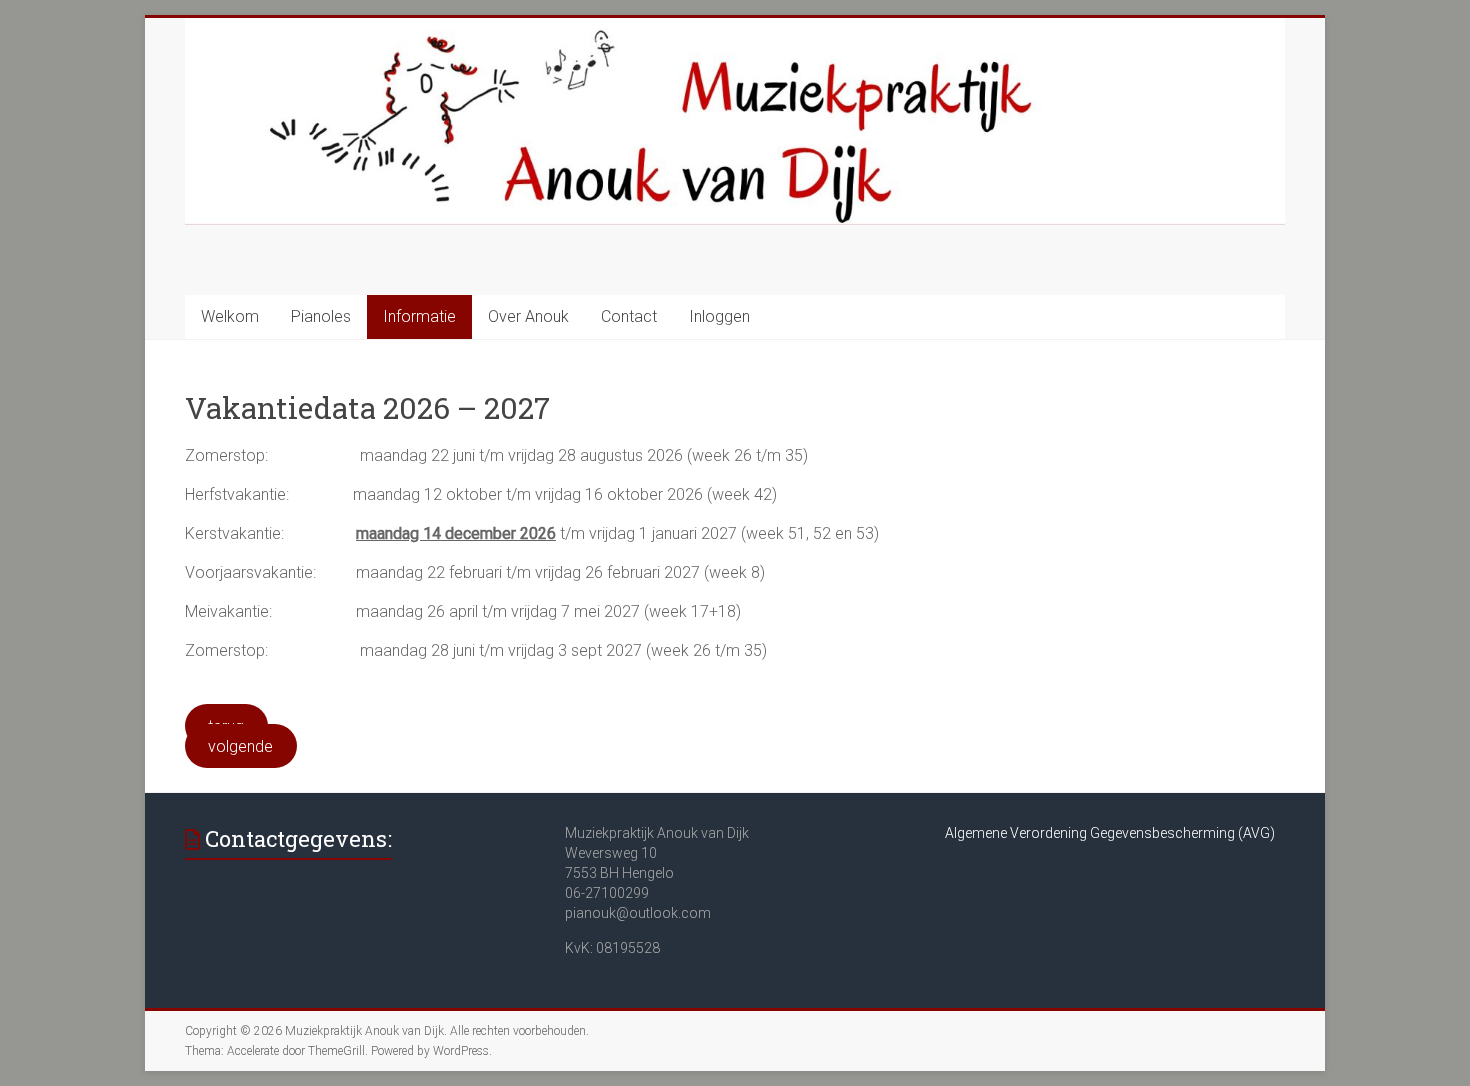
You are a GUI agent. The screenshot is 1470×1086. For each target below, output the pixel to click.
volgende (240, 746)
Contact (629, 316)
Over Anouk (528, 316)
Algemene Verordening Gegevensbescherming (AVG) (1110, 833)
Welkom (230, 316)
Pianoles (321, 316)
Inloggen (719, 316)
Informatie (419, 316)
